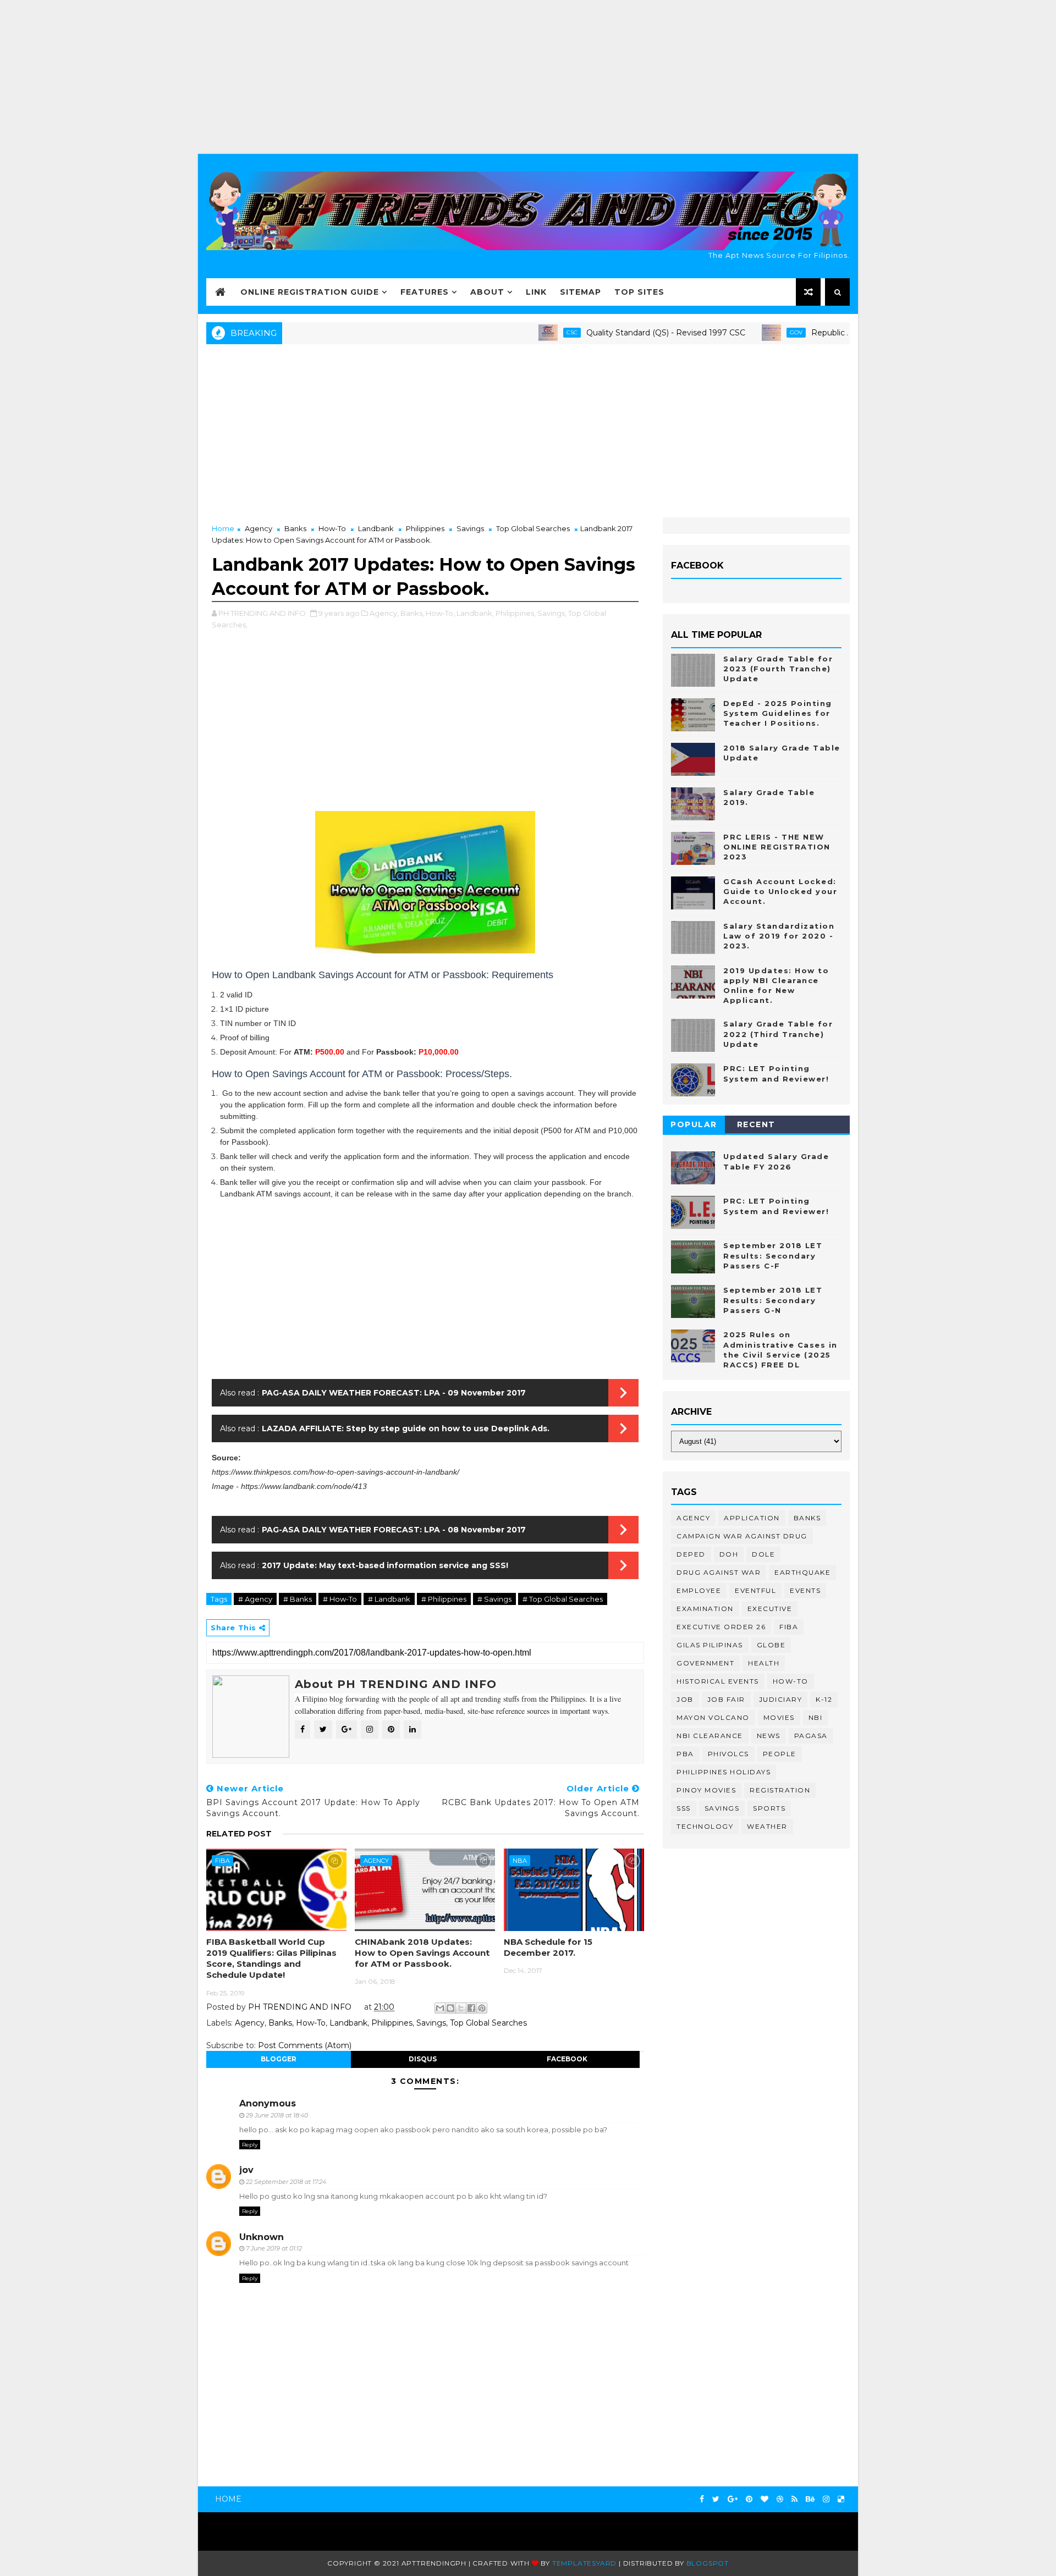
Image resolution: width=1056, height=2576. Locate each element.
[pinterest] (749, 2499)
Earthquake (802, 1572)
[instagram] (826, 2499)
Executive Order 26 (721, 1627)
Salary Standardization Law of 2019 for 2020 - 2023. (779, 936)
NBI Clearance (710, 1736)
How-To (332, 528)
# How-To (340, 1599)
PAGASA (811, 1736)
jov (246, 2170)
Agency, (384, 613)
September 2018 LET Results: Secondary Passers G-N (773, 1300)
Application (752, 1518)
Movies (779, 1717)
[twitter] (716, 2499)
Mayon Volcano (713, 1717)
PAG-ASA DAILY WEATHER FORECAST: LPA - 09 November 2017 (394, 1393)
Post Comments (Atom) (305, 2045)
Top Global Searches (533, 528)
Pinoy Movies (706, 1790)
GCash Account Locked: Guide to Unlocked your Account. (780, 891)
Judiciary (781, 1699)
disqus (423, 2059)
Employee (699, 1590)
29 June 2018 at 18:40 (277, 2115)
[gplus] (733, 2499)
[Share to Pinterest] (482, 2008)
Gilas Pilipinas (710, 1645)
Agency (258, 528)
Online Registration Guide (310, 292)
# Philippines (444, 1599)
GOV (744, 332)
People (780, 1754)
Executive (770, 1609)
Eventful (755, 1590)
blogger (279, 2059)
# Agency (255, 1599)
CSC (520, 332)
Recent (756, 1124)
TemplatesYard (584, 2563)
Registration (780, 1790)
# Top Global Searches (563, 1599)
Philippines (425, 528)
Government (705, 1663)
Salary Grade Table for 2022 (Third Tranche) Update (778, 1034)
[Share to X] (461, 2008)
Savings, (552, 613)
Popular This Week (694, 1126)
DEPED (691, 1554)
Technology (705, 1826)
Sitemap (581, 292)
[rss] (794, 2499)
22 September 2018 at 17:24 (286, 2182)
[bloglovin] (765, 2499)
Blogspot (708, 2563)
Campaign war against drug (742, 1536)
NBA (520, 1861)
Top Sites (639, 292)
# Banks (298, 1599)
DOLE (763, 1554)
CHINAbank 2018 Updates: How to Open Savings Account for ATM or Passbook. (422, 1953)
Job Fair (726, 1699)
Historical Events (718, 1681)
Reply (250, 2145)
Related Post (239, 1834)
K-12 (824, 1699)
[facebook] (702, 2499)
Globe (771, 1645)
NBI (816, 1717)
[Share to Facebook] (471, 2008)
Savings (470, 528)
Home (223, 528)
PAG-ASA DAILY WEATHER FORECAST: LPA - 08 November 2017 (394, 1530)
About (487, 292)
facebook (567, 2059)
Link (536, 292)
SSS (684, 1808)
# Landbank (389, 1599)
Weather (767, 1826)
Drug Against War (719, 1572)
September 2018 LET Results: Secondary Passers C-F (773, 1255)
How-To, (440, 613)
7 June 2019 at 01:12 (274, 2248)
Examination (705, 1609)
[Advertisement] (528, 77)
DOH (729, 1554)
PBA (685, 1754)
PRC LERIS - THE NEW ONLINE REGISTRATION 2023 (777, 847)
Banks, (412, 613)
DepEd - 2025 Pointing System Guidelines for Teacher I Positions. (778, 713)
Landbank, (475, 613)
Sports (769, 1808)
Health (764, 1663)
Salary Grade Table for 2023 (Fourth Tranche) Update (778, 669)
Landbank (376, 528)
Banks (295, 528)
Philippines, (516, 613)
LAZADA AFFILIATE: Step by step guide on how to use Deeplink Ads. (406, 1428)
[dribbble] (780, 2499)
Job (685, 1699)
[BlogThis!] (450, 2008)
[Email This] (440, 2008)
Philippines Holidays (724, 1772)
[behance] (810, 2499)
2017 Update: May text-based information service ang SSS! (385, 1565)
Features (425, 292)
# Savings (494, 1599)
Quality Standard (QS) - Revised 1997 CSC (614, 333)
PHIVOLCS (728, 1754)
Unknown (262, 2237)
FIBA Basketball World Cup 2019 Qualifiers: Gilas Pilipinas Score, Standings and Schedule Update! (271, 1959)
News (769, 1736)
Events (805, 1590)
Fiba (222, 1861)
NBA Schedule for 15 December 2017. (548, 1947)
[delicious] (841, 2499)
